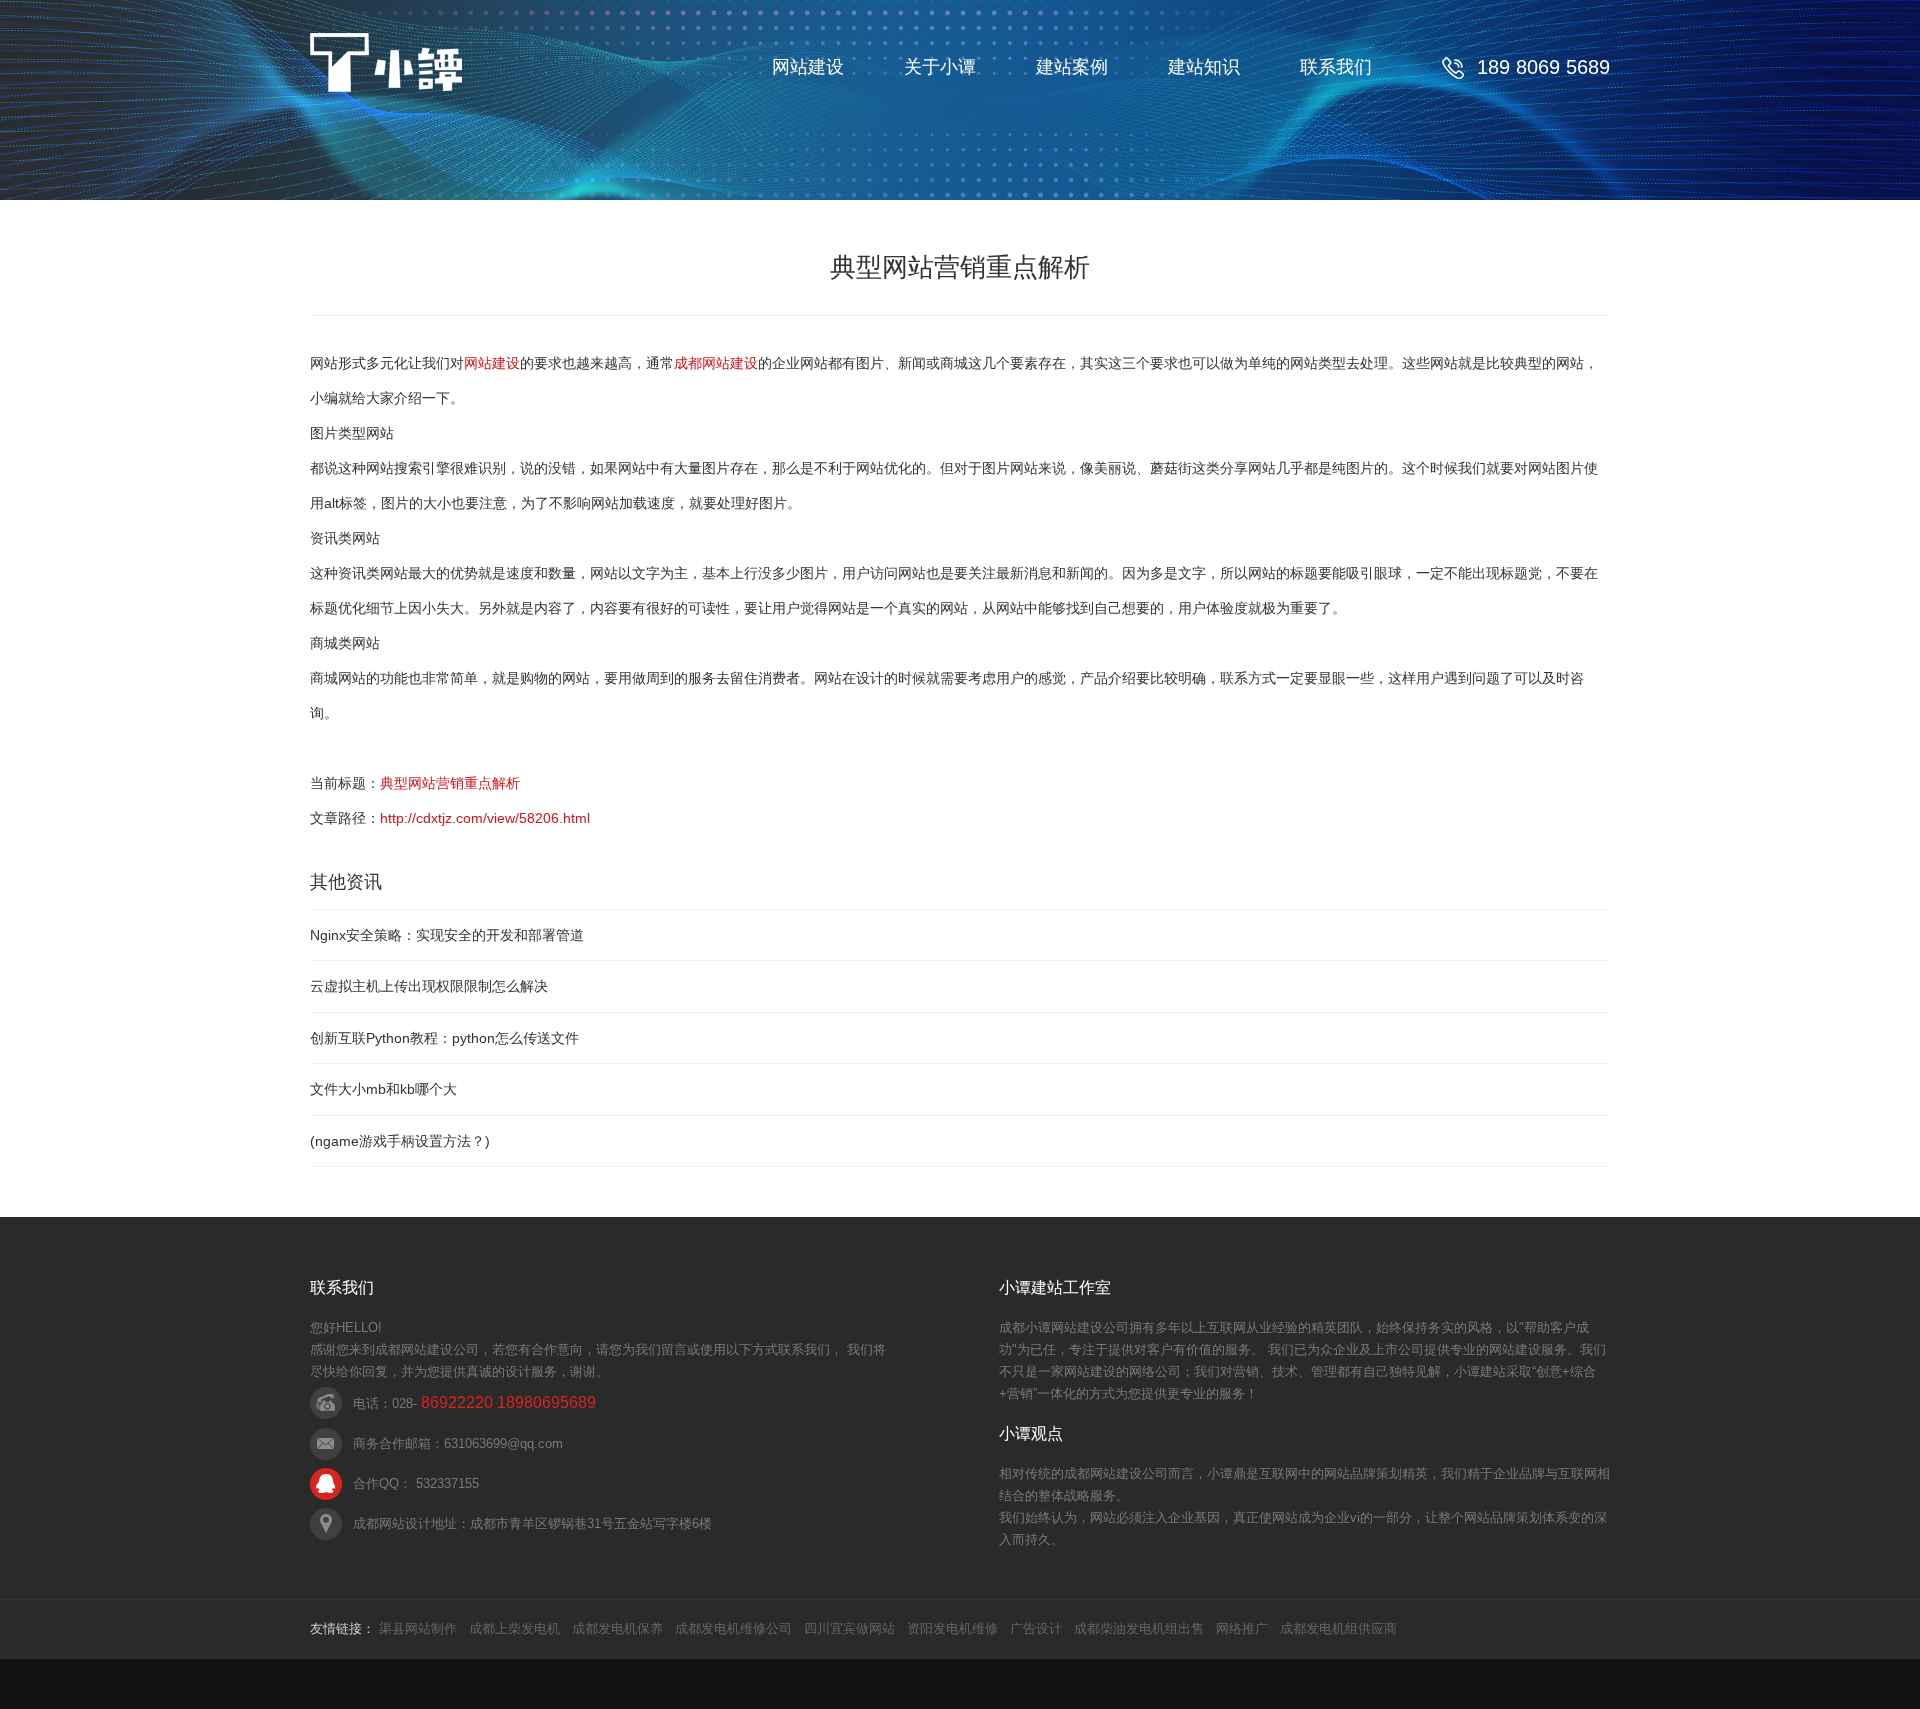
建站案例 (1072, 67)
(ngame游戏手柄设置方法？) (400, 1141)
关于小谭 (940, 67)
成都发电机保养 (617, 1628)
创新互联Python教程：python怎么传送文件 (444, 1038)
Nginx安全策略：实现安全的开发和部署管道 (447, 935)
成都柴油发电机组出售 (1139, 1628)
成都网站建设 (716, 363)
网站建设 (808, 67)
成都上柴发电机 (514, 1628)
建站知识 (1204, 67)
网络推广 (1242, 1628)
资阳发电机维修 (952, 1628)
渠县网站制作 (418, 1628)
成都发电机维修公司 (733, 1628)
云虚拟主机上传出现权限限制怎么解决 (429, 986)
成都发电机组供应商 (1338, 1628)
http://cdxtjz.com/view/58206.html (485, 818)
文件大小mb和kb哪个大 (383, 1089)
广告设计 (1036, 1628)
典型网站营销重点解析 (450, 783)
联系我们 (1336, 67)
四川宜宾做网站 (849, 1628)
